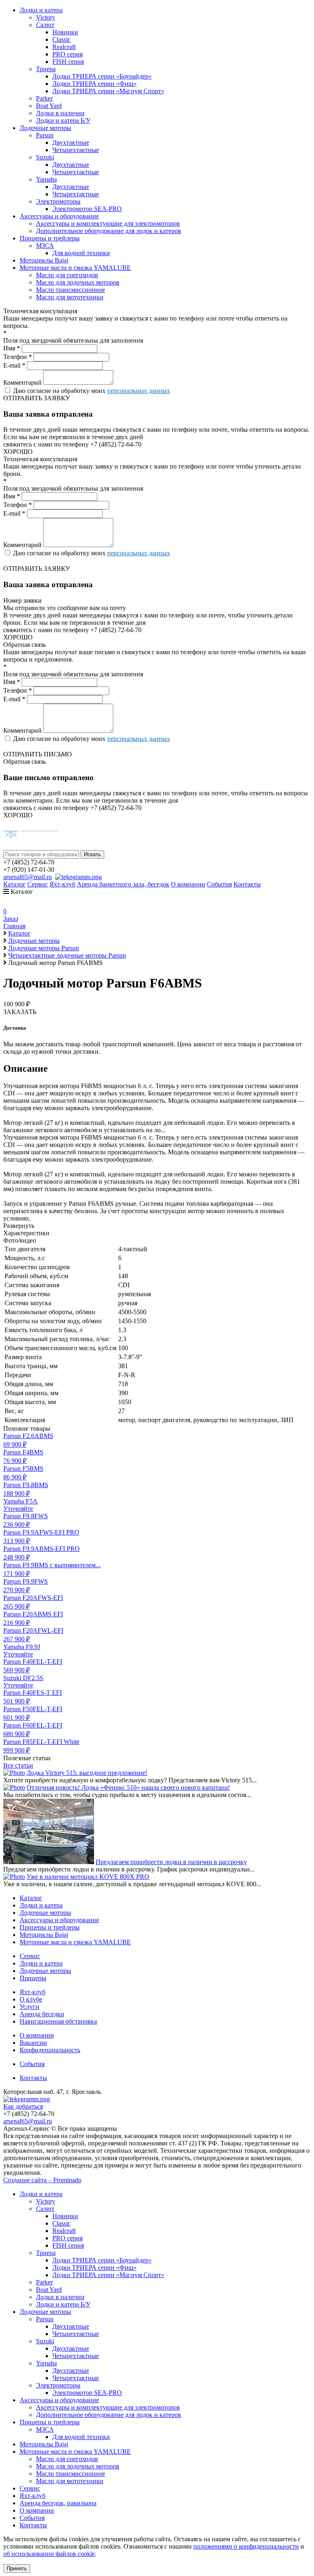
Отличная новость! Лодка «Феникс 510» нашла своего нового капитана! (128, 1787)
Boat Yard (49, 106)
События (219, 884)
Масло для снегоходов (67, 275)
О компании (188, 884)
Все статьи (18, 1765)
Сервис (38, 884)
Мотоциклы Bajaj (44, 260)
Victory (46, 17)
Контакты (247, 884)
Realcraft (64, 47)
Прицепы (33, 1978)
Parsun (45, 135)
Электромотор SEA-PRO (87, 209)
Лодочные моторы (45, 128)
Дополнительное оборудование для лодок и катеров (109, 231)
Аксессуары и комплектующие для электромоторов (108, 223)
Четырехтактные (76, 150)
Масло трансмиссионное (71, 290)
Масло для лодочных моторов (78, 282)
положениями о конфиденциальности (246, 2546)
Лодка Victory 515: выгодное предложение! (87, 1773)
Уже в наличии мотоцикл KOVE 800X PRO (88, 1877)
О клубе (31, 1999)
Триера (46, 69)
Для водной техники (81, 253)
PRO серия (67, 54)
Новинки (65, 32)
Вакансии (33, 2043)
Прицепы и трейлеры (50, 238)
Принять (17, 2568)
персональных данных (139, 391)
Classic (62, 39)
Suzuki (45, 157)
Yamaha (46, 179)
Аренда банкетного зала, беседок (123, 884)
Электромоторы (58, 201)
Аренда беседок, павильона (58, 2503)
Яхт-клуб (62, 884)
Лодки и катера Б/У (63, 120)
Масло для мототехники (70, 297)
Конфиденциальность (50, 2050)
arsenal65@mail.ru (28, 877)
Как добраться (23, 2106)
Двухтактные (71, 142)
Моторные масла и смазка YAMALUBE (75, 268)
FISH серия (68, 62)
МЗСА (45, 246)
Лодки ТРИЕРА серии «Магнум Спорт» (108, 91)
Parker (44, 98)
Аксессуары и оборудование (59, 216)
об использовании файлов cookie (49, 2554)
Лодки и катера (41, 10)
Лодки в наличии (60, 113)
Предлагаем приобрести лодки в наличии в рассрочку (171, 1862)
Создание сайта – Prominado (42, 2180)
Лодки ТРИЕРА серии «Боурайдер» (102, 76)
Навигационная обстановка (58, 2021)
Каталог (15, 884)
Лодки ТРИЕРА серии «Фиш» (94, 84)
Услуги (29, 2007)
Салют (45, 25)
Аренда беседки (42, 2014)
